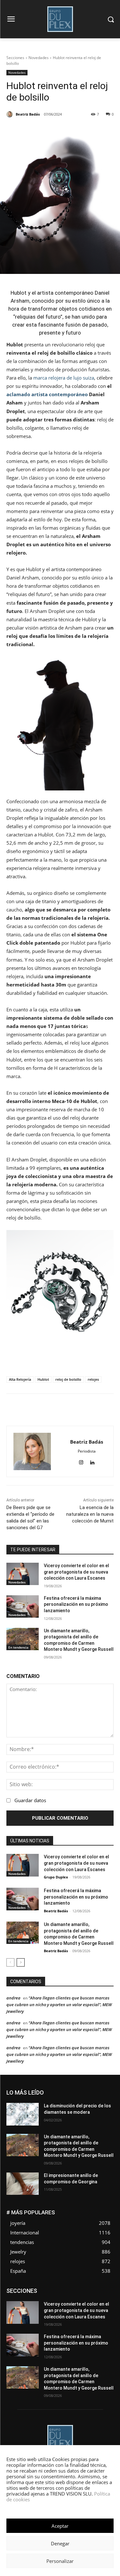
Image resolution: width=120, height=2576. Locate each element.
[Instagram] (81, 1461)
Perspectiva (53, 2312)
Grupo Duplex (56, 1877)
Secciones (15, 58)
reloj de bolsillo (68, 1379)
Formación (104, 2298)
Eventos (106, 2293)
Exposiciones (55, 2298)
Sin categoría (77, 2317)
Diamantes (80, 2289)
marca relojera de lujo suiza (64, 378)
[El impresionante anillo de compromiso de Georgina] (23, 2184)
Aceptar (60, 2526)
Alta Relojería (20, 1379)
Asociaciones (49, 2289)
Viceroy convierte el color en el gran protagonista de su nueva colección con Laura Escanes (76, 1572)
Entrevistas (81, 2293)
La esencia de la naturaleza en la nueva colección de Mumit (90, 1514)
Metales (106, 2303)
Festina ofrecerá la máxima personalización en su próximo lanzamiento (76, 1604)
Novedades (39, 58)
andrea (13, 1998)
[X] (48, 1410)
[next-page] (21, 1962)
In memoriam (26, 2303)
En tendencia (18, 1647)
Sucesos (105, 2317)
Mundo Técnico (70, 2308)
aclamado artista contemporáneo (47, 394)
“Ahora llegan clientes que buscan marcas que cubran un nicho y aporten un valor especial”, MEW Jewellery (59, 2005)
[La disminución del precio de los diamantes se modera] (23, 2114)
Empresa (105, 2289)
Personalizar (60, 2561)
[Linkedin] (77, 1410)
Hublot (43, 1379)
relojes (93, 1379)
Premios (79, 2312)
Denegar (60, 2543)
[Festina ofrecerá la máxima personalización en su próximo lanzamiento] (23, 1606)
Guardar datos (30, 1800)
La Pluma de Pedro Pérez (68, 2303)
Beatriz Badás (56, 1911)
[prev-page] (10, 1962)
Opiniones (25, 2312)
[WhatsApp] (63, 1410)
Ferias (80, 2298)
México (41, 2308)
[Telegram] (92, 1410)
